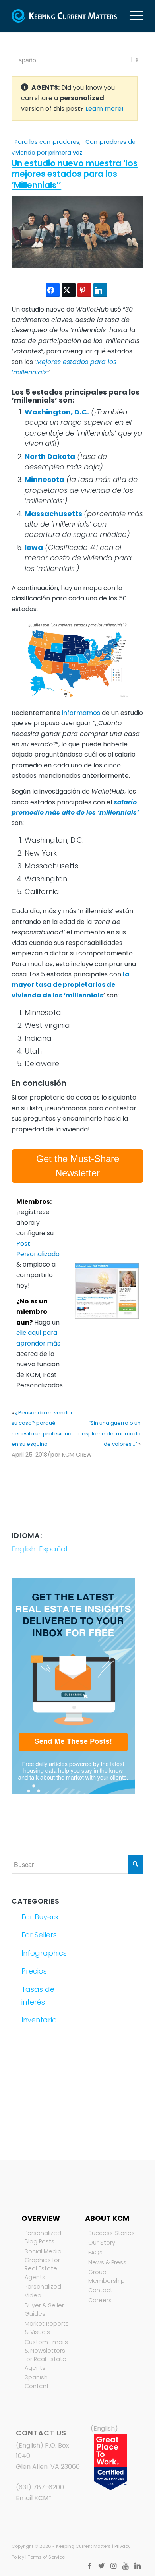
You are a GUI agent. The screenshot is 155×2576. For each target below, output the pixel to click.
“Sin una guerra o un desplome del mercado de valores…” (109, 1433)
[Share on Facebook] (53, 290)
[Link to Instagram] (114, 2566)
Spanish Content (37, 2382)
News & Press (107, 2262)
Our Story (102, 2243)
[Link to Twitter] (102, 2566)
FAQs (95, 2253)
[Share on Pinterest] (84, 290)
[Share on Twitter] (69, 290)
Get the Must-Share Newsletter (78, 1166)
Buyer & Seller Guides (44, 2310)
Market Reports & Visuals (47, 2328)
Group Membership (107, 2276)
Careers (100, 2300)
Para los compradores (47, 142)
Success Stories (111, 2233)
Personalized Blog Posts (43, 2237)
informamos (81, 713)
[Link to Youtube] (126, 2566)
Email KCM (32, 2498)
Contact (100, 2290)
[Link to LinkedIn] (138, 2566)
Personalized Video (43, 2291)
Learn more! (105, 109)
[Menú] (133, 16)
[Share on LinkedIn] (100, 290)
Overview (41, 2218)
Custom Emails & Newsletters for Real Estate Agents (46, 2355)
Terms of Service (46, 2557)
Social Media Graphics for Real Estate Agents (43, 2264)
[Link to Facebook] (90, 2566)
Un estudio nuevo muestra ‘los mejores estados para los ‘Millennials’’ (75, 174)
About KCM (107, 2218)
